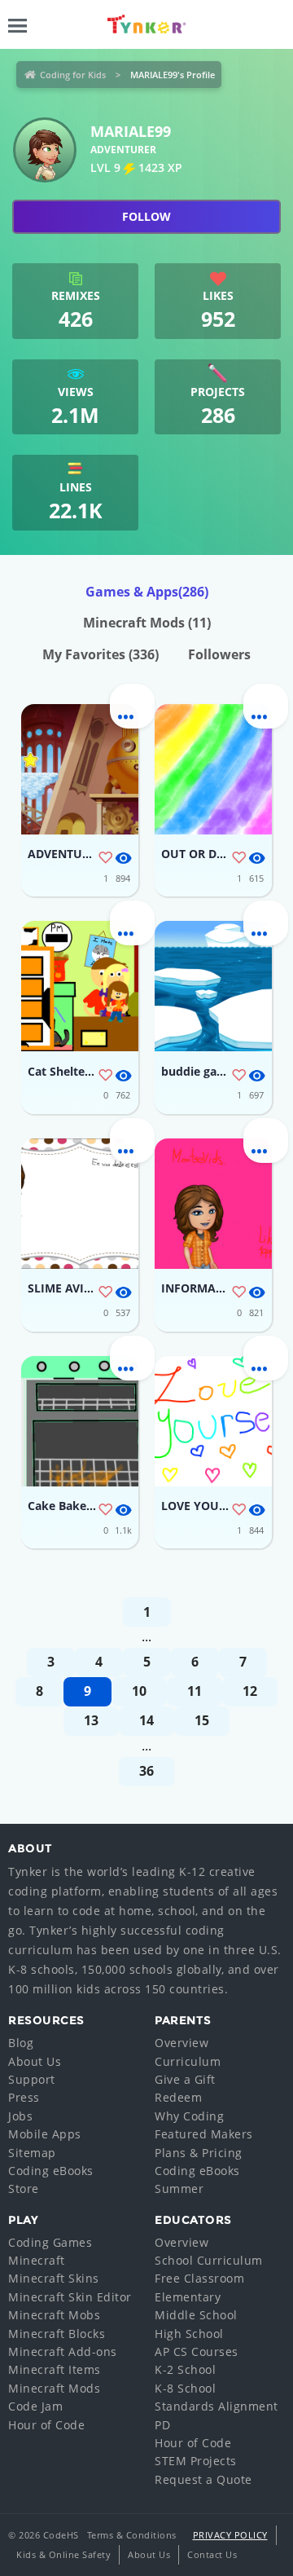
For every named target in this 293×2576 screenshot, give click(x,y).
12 (250, 1691)
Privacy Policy (230, 2535)
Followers (219, 654)
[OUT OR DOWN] (213, 769)
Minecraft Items (55, 2369)
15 (202, 1720)
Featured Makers (204, 2134)
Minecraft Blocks (57, 2334)
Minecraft (37, 2260)
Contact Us (212, 2554)
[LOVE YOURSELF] (213, 1421)
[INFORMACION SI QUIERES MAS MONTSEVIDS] (213, 1204)
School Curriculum (209, 2260)
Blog (21, 2043)
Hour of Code (46, 2425)
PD (162, 2425)
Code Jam (35, 2406)
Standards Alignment (216, 2406)
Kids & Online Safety (63, 2554)
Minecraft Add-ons (63, 2351)
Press (24, 2097)
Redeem (178, 2097)
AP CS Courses (197, 2351)
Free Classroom (199, 2278)
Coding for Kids (73, 75)
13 (91, 1720)
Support (32, 2079)
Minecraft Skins (54, 2278)
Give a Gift (185, 2079)
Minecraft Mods (147, 623)
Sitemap (32, 2153)
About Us (35, 2061)
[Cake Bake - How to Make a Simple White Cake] (80, 1421)
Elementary (188, 2297)
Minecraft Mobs (54, 2315)
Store (24, 2188)
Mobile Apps (45, 2134)
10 (139, 1691)
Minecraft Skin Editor (70, 2297)
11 (195, 1691)
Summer (179, 2188)
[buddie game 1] (213, 986)
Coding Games (50, 2242)
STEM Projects (196, 2461)
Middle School (196, 2315)
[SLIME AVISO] (80, 1204)
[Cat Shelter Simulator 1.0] (80, 986)
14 (146, 1720)
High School (189, 2334)
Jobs (20, 2116)
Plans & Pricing (199, 2153)
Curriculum (188, 2061)
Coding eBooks (51, 2171)
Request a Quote (203, 2479)
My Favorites (101, 654)
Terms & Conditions (132, 2535)
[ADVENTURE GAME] (80, 769)
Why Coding (189, 2116)
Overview (181, 2043)
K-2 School (185, 2369)
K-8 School (185, 2388)
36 (146, 1771)
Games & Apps (147, 592)
